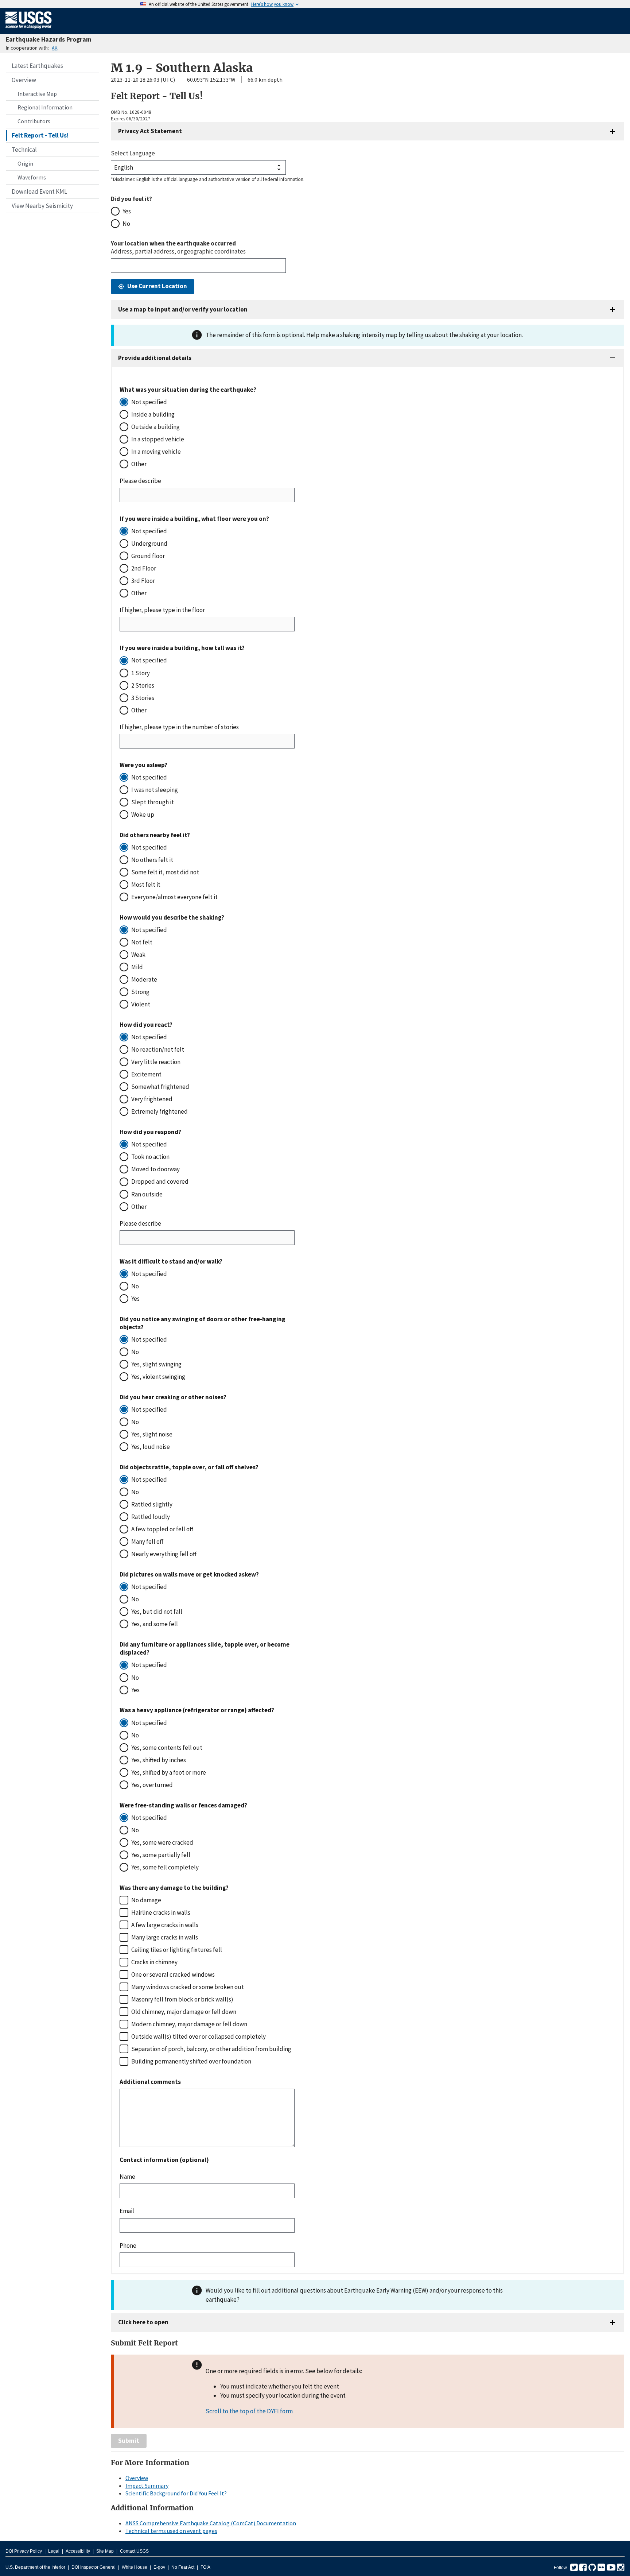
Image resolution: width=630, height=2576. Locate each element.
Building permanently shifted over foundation (191, 2061)
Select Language (133, 153)
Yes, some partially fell (161, 1855)
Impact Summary (147, 2486)
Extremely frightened (160, 1111)
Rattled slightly (152, 1504)
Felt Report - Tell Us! (40, 135)
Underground (149, 544)
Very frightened (152, 1099)
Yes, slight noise (152, 1434)
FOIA (205, 2567)
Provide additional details (155, 358)
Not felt (142, 942)
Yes (127, 211)
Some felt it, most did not (165, 872)
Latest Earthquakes (37, 66)
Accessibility (78, 2551)
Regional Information (45, 107)
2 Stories (143, 685)
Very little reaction (156, 1062)
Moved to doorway (155, 1169)
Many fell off (147, 1542)
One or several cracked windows (173, 1974)
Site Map (105, 2551)
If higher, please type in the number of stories (179, 727)
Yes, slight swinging (156, 1364)
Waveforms (32, 177)
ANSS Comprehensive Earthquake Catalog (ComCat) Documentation (211, 2523)
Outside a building (155, 427)
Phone (128, 2246)
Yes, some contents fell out (167, 1748)
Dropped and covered (160, 1181)
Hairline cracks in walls (161, 1912)
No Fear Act (183, 2567)
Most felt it (146, 885)
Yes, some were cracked (162, 1842)
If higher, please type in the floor (162, 610)
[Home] (29, 30)
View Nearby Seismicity (42, 206)
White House (135, 2567)
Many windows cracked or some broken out (188, 1987)
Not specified (149, 402)
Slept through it (153, 802)
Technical (24, 150)
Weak (138, 955)
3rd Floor (143, 581)
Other (139, 464)
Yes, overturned (152, 1785)
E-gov (159, 2567)
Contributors (34, 121)
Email (127, 2211)
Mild (137, 967)
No (126, 224)
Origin (25, 163)
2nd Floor (144, 568)
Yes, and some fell (155, 1624)
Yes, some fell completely (165, 1867)
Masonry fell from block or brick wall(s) (182, 1999)
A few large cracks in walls (165, 1925)
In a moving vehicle (156, 452)
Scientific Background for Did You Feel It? (176, 2493)
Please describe (140, 481)
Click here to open (143, 2322)
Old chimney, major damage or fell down (184, 2012)
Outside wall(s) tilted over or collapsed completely (199, 2037)
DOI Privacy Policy (24, 2551)
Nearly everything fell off (164, 1554)
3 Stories (143, 698)
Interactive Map (37, 94)
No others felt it (152, 860)
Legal (54, 2551)
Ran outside (147, 1194)
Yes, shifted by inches (159, 1760)
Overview (24, 80)
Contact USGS (134, 2551)
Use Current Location (157, 286)
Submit (129, 2441)
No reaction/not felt (158, 1049)
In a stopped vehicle (158, 439)
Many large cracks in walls (165, 1937)
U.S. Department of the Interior (35, 2567)
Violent (141, 1004)
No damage (146, 1900)
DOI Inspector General (94, 2567)
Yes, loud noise (151, 1447)
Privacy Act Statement (150, 131)
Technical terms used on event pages (171, 2531)
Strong (140, 992)
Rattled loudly (151, 1517)
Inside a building (153, 414)
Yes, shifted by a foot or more (169, 1772)
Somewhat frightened (160, 1087)
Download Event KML (39, 192)
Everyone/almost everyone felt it (174, 897)
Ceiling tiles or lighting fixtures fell (177, 1950)
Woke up (143, 815)
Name (127, 2177)
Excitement (146, 1074)
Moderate (144, 979)
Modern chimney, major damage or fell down (189, 2024)
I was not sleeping (155, 790)
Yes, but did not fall (157, 1612)
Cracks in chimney (154, 1962)
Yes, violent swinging (158, 1377)
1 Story (141, 673)
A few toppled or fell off (162, 1529)
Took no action (150, 1157)
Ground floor (148, 556)
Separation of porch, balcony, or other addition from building (211, 2049)
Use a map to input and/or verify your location (183, 309)
